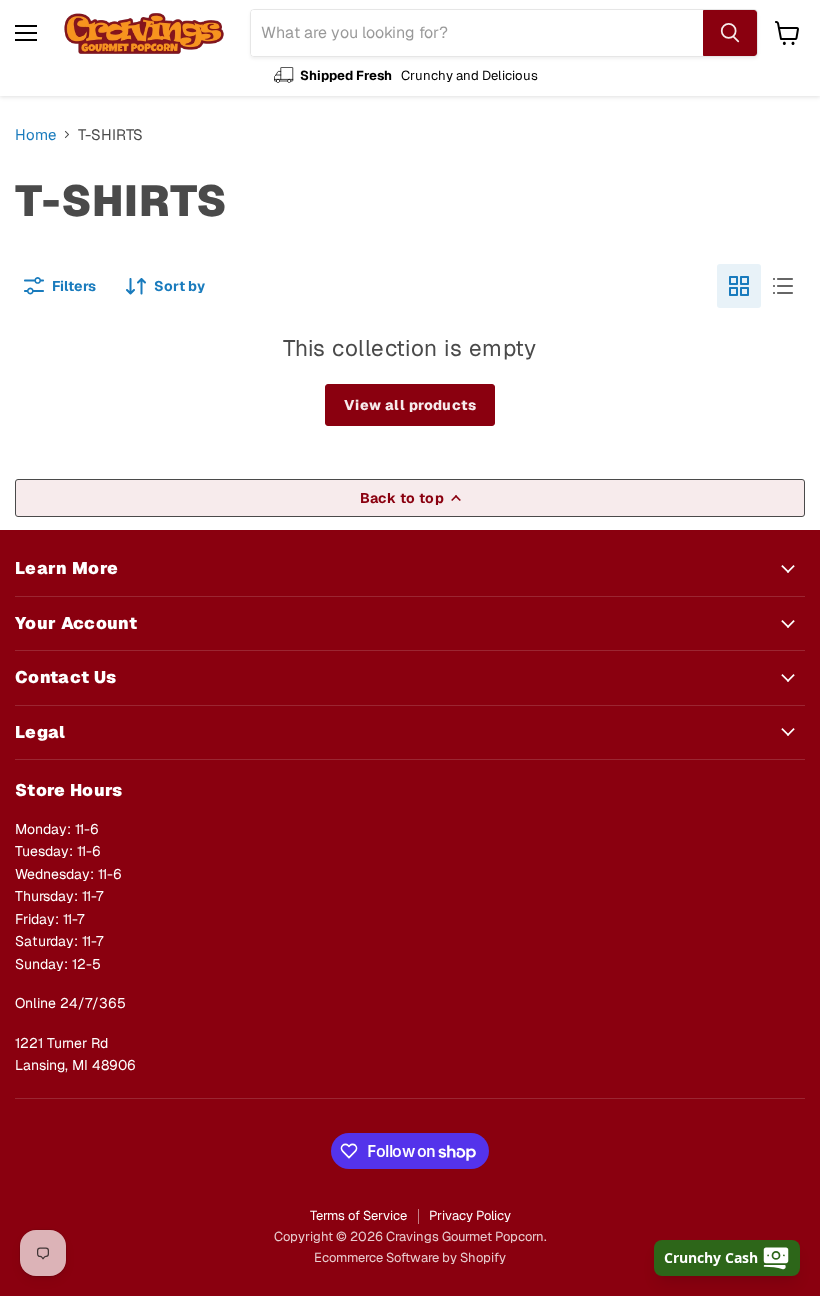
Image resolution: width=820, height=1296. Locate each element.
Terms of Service (358, 1215)
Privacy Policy (470, 1215)
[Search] (730, 33)
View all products (410, 405)
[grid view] (739, 286)
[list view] (783, 286)
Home (35, 134)
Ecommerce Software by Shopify (410, 1257)
